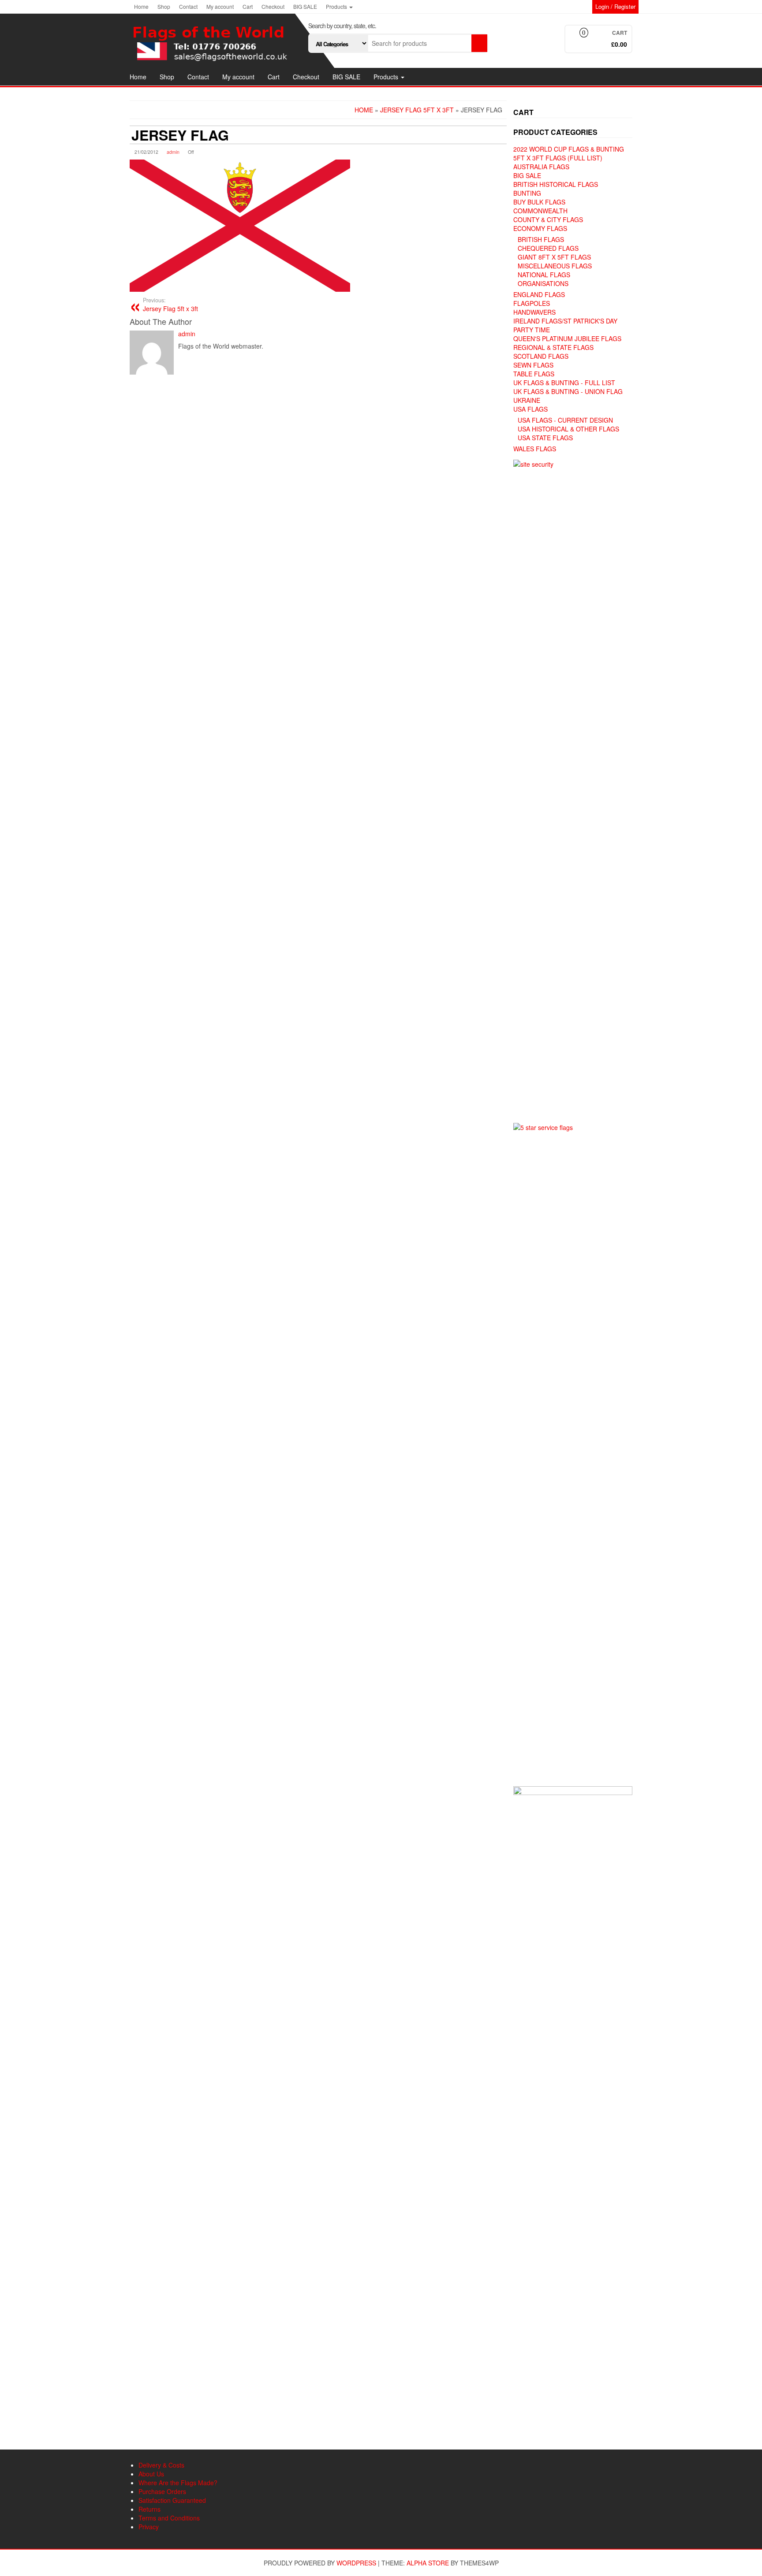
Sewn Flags (533, 365)
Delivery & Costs (161, 2465)
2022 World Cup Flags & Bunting (569, 149)
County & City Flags (548, 219)
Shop (164, 6)
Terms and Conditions (169, 2518)
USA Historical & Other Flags (568, 429)
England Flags (539, 294)
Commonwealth (540, 211)
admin (173, 152)
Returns (149, 2509)
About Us (151, 2474)
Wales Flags (535, 449)
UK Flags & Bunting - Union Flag (568, 391)
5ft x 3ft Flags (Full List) (558, 158)
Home (141, 6)
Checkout (273, 6)
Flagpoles (532, 303)
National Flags (544, 275)
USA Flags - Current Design (565, 420)
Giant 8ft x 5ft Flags (554, 257)
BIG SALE (305, 6)
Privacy (149, 2527)
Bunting (527, 193)
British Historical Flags (556, 184)
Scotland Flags (541, 356)
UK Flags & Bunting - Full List (564, 383)
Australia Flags (541, 167)
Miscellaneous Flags (555, 266)
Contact (188, 6)
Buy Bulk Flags (539, 202)
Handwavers (534, 312)
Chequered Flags (548, 248)
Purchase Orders (162, 2491)
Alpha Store (428, 2563)
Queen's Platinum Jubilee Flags (567, 338)
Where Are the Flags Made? (178, 2483)
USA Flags (530, 409)
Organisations (543, 283)
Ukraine (527, 400)
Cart (248, 6)
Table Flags (534, 374)
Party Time (532, 330)
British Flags (541, 239)
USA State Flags (545, 438)
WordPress (356, 2563)
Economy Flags (540, 228)
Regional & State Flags (553, 347)
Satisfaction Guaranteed (172, 2500)
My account (220, 6)
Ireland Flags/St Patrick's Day (565, 321)
